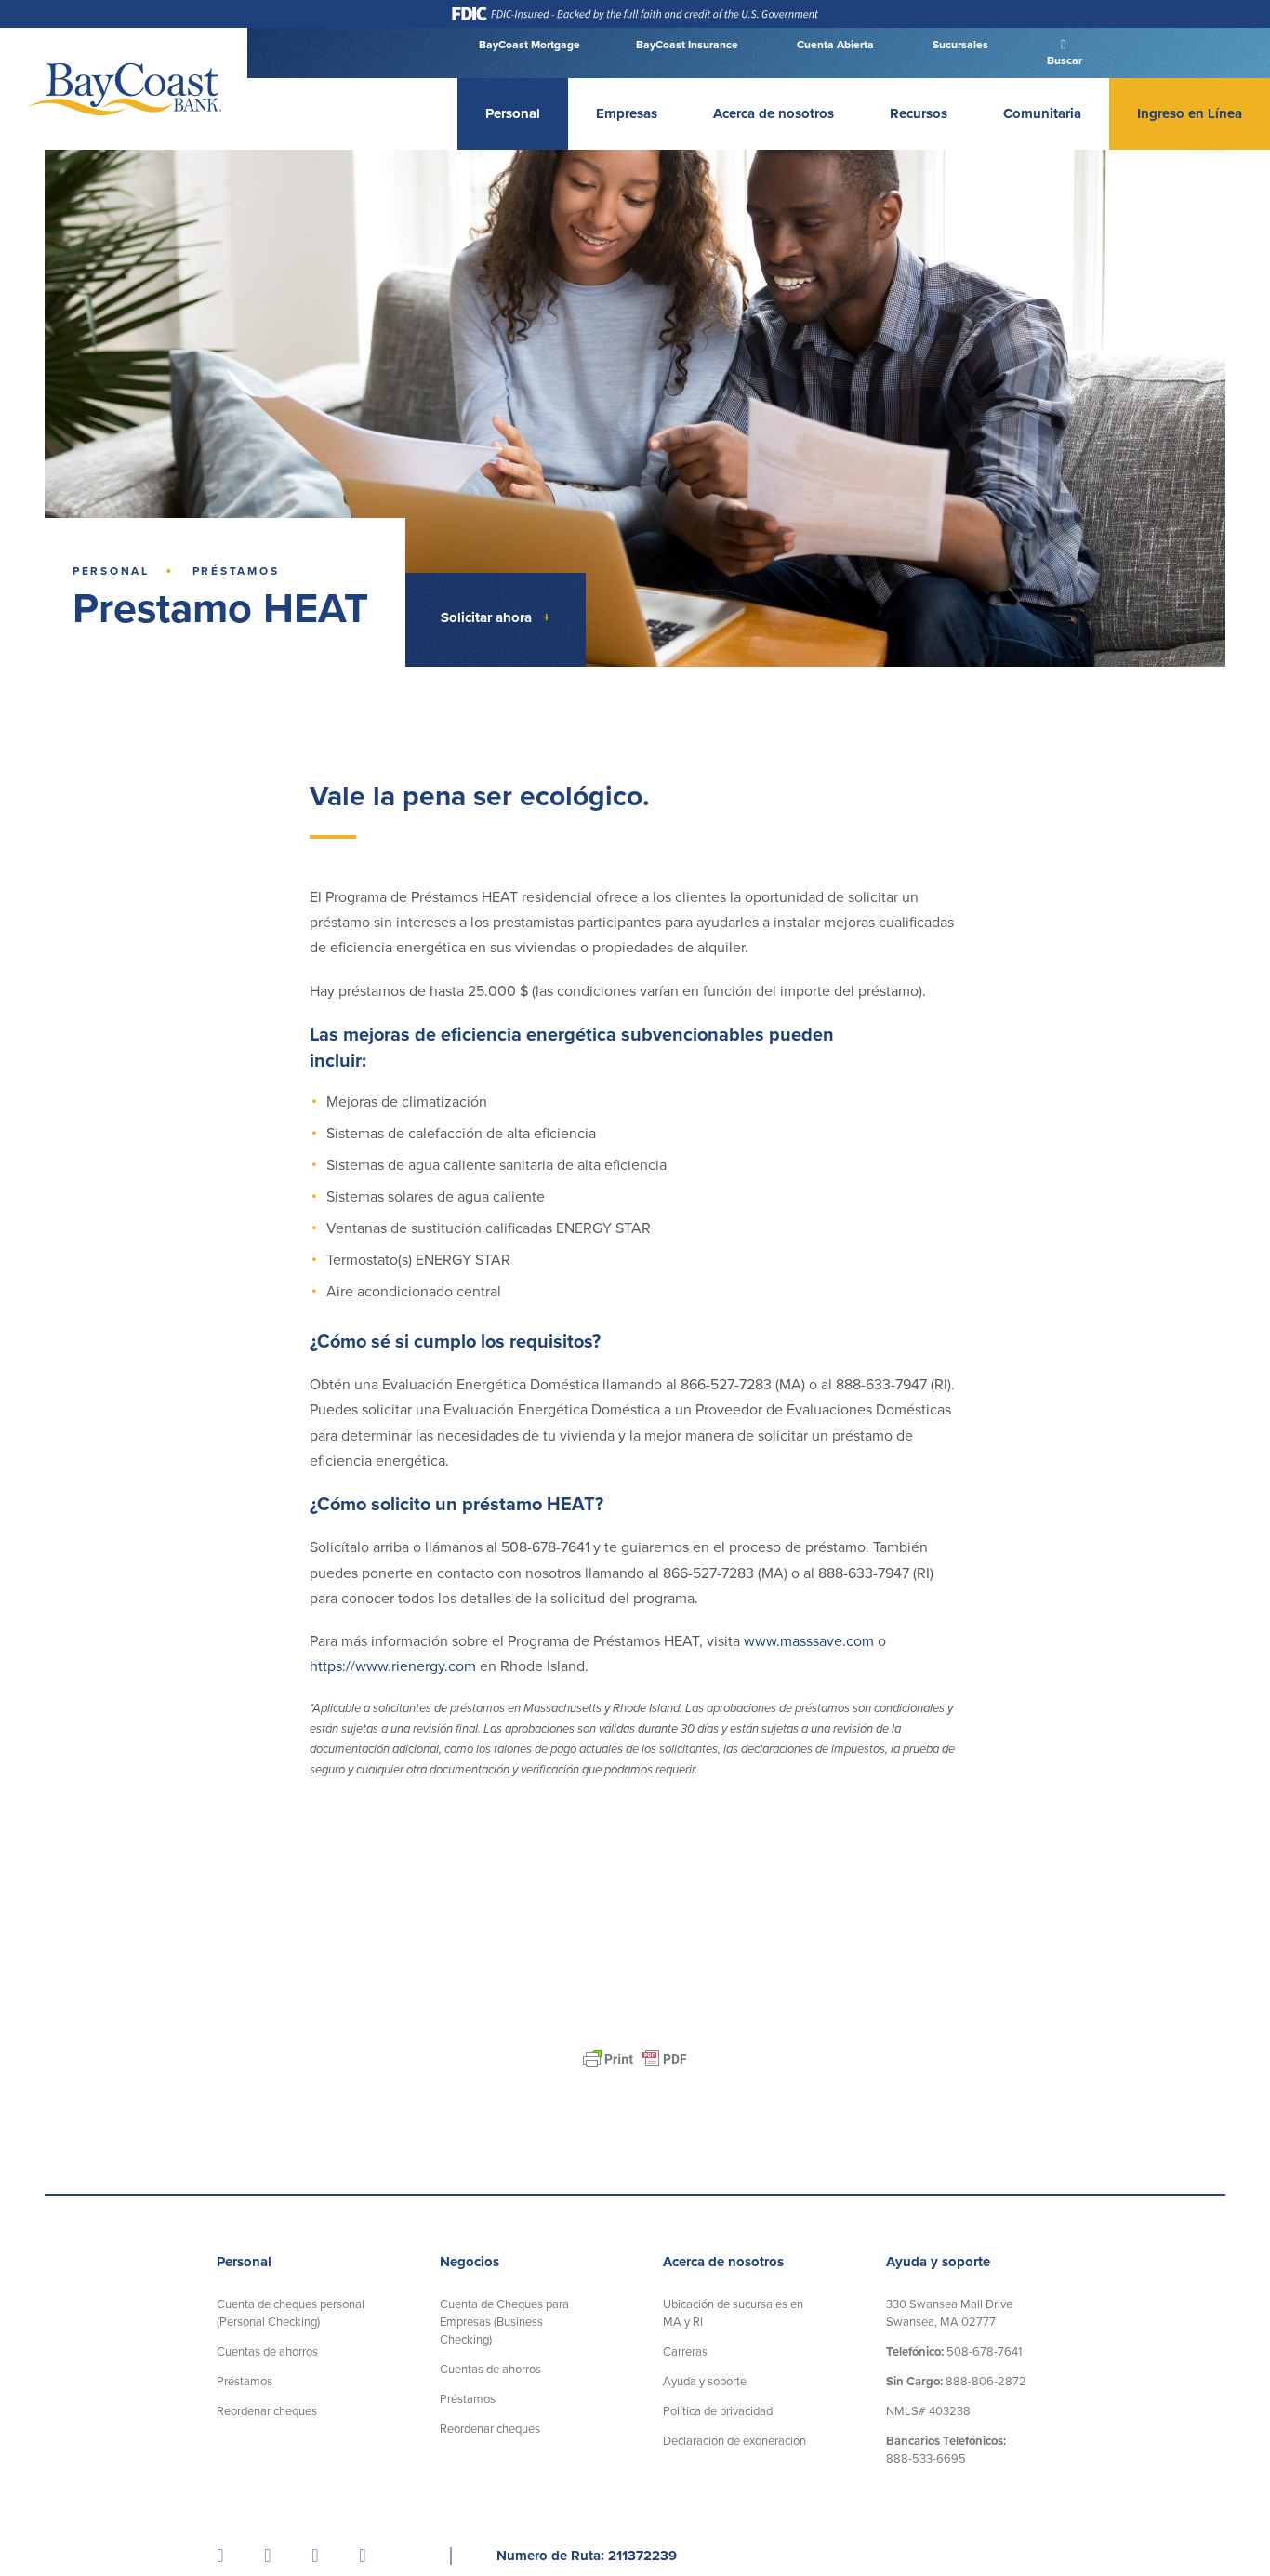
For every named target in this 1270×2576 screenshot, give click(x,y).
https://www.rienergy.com (393, 1667)
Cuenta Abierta (834, 45)
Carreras (685, 2352)
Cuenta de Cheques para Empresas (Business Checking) (504, 2322)
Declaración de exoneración (734, 2441)
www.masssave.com (809, 1641)
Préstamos (236, 571)
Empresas (627, 113)
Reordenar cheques (267, 2411)
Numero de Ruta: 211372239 (587, 2556)
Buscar (1063, 60)
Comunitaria (1042, 113)
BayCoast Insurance (687, 45)
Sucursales (959, 45)
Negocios (470, 2262)
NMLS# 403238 (928, 2411)
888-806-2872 (956, 2382)
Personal (513, 113)
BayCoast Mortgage (529, 45)
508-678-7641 (954, 2352)
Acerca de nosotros (774, 113)
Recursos (919, 113)
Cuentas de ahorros (267, 2352)
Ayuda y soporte (705, 2382)
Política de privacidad (718, 2411)
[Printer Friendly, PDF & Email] (635, 2059)
